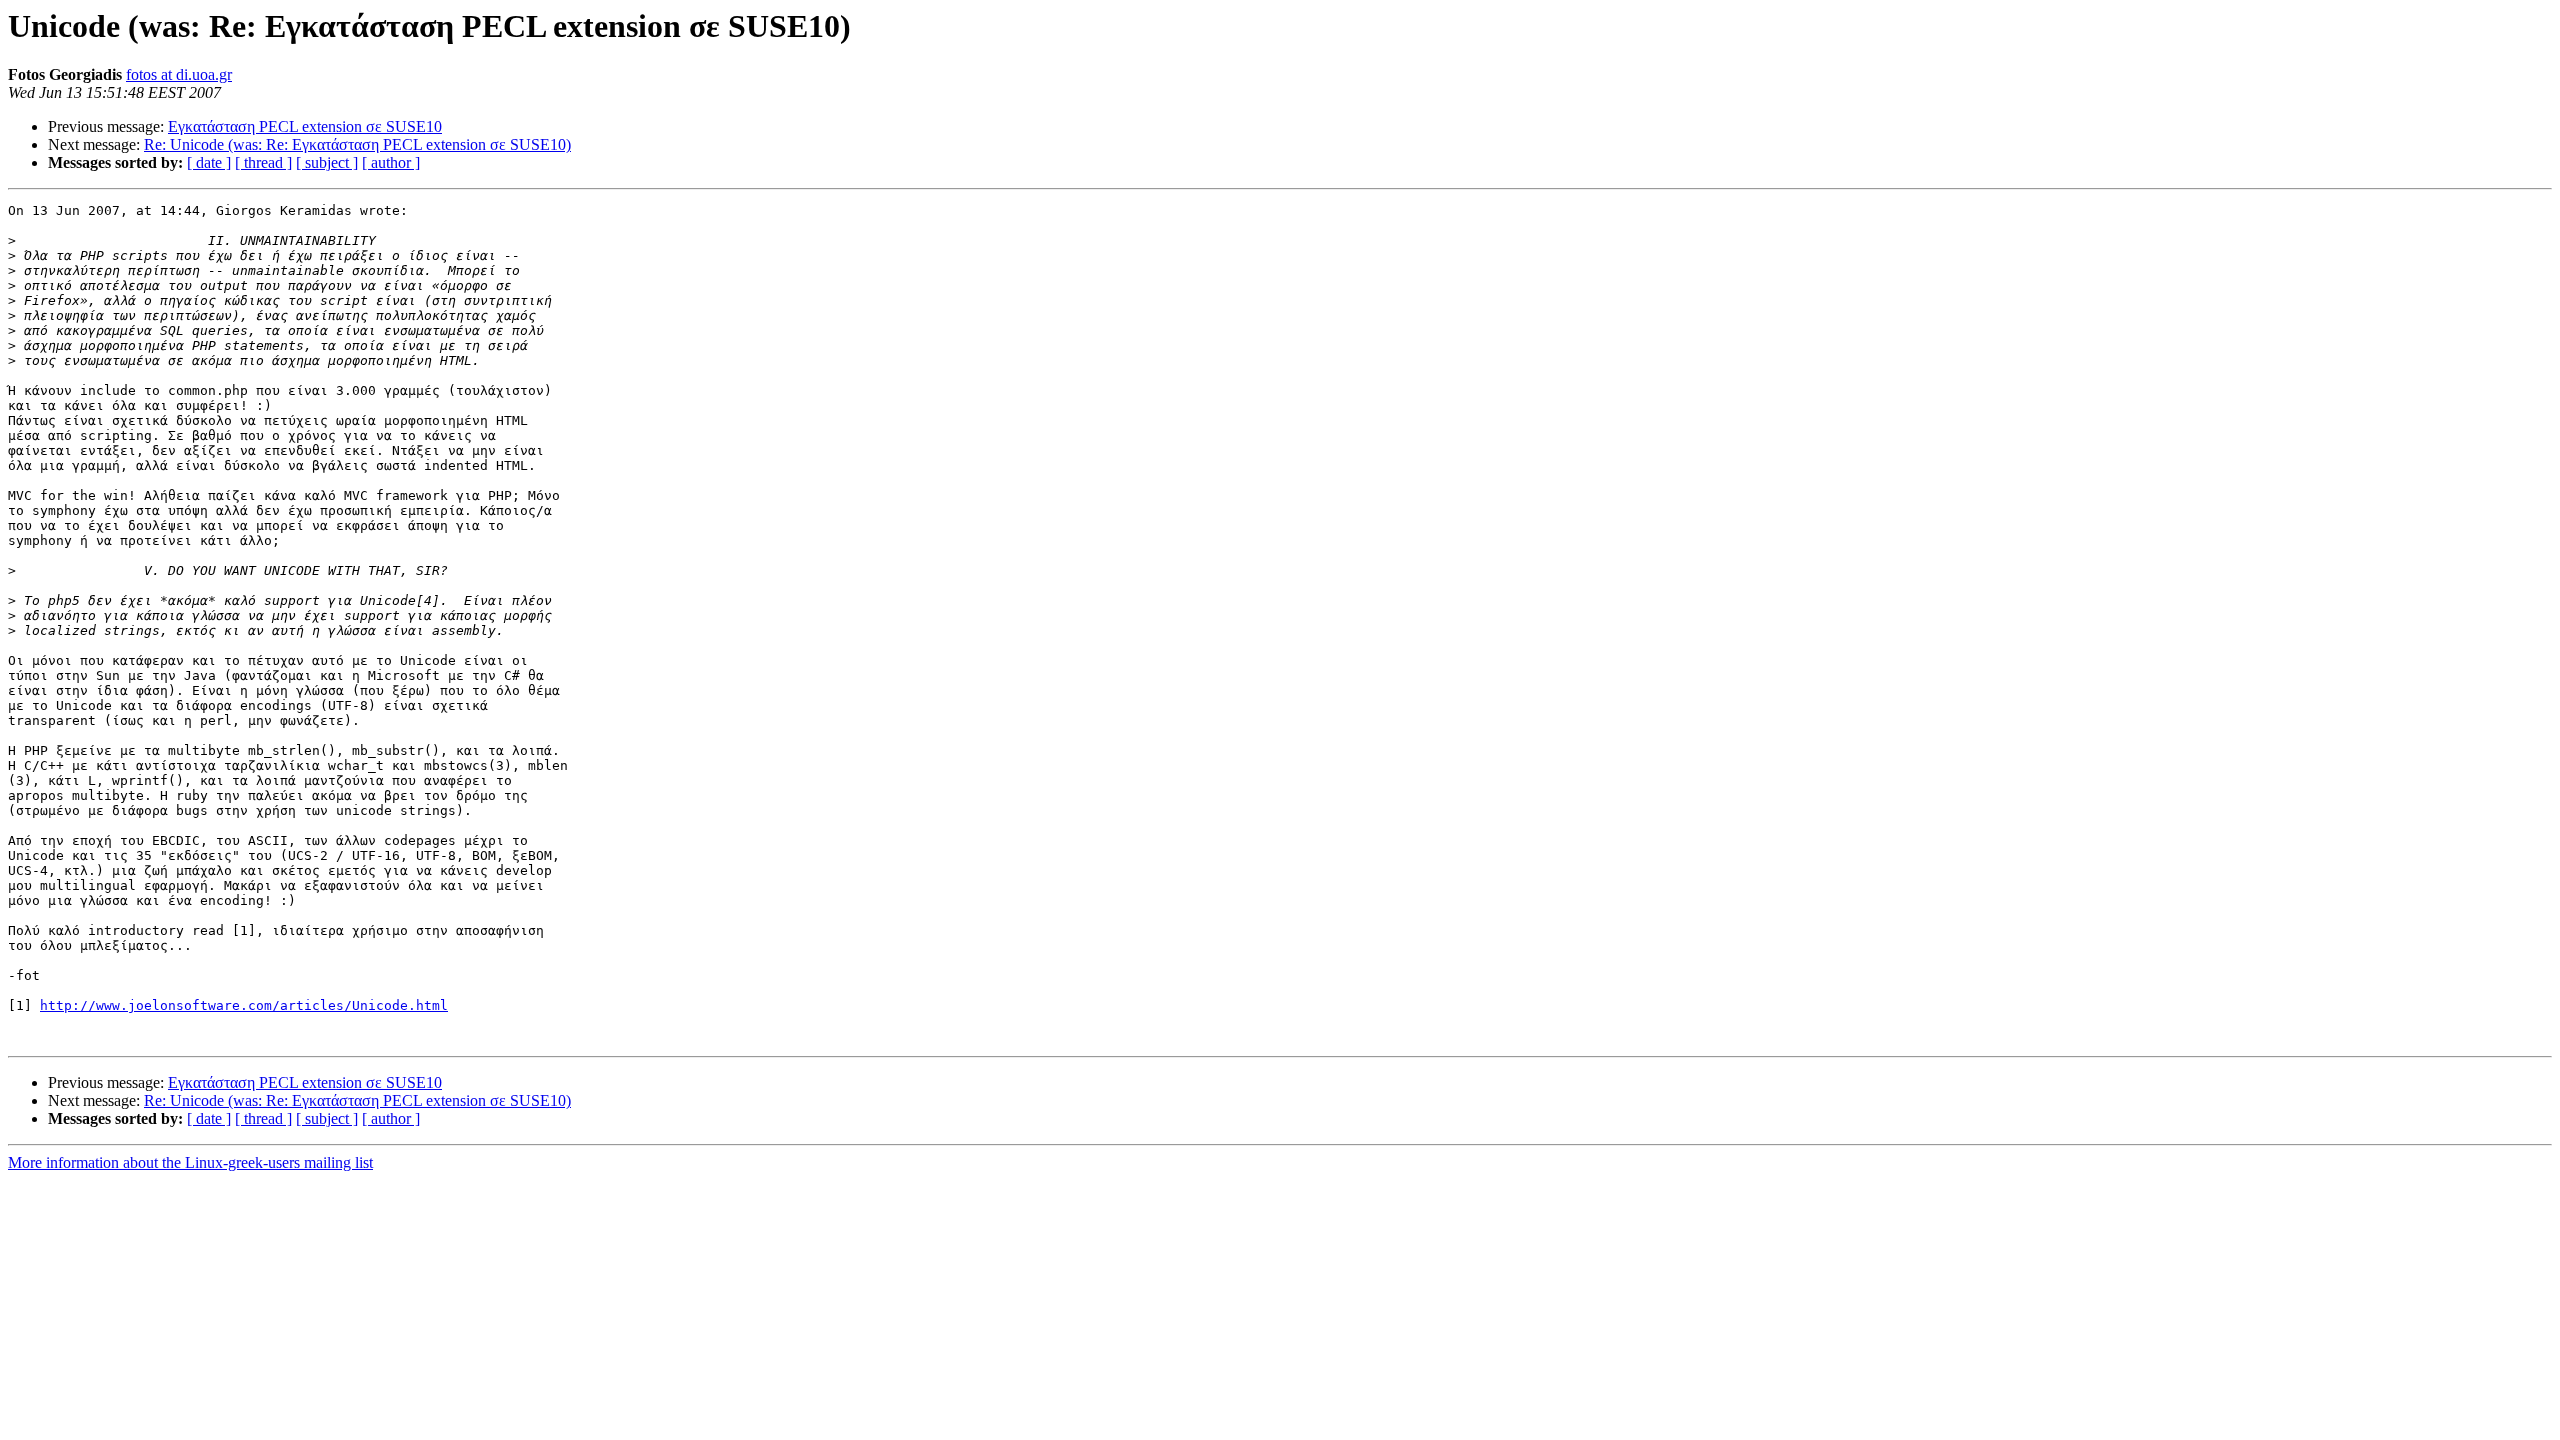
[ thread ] (263, 162)
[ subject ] (327, 162)
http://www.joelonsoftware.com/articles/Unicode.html (244, 1005)
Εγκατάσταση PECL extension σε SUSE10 (305, 126)
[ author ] (391, 162)
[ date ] (209, 162)
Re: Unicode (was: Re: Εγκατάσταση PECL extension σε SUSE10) (357, 144)
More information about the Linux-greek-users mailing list (190, 1162)
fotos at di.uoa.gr (179, 74)
